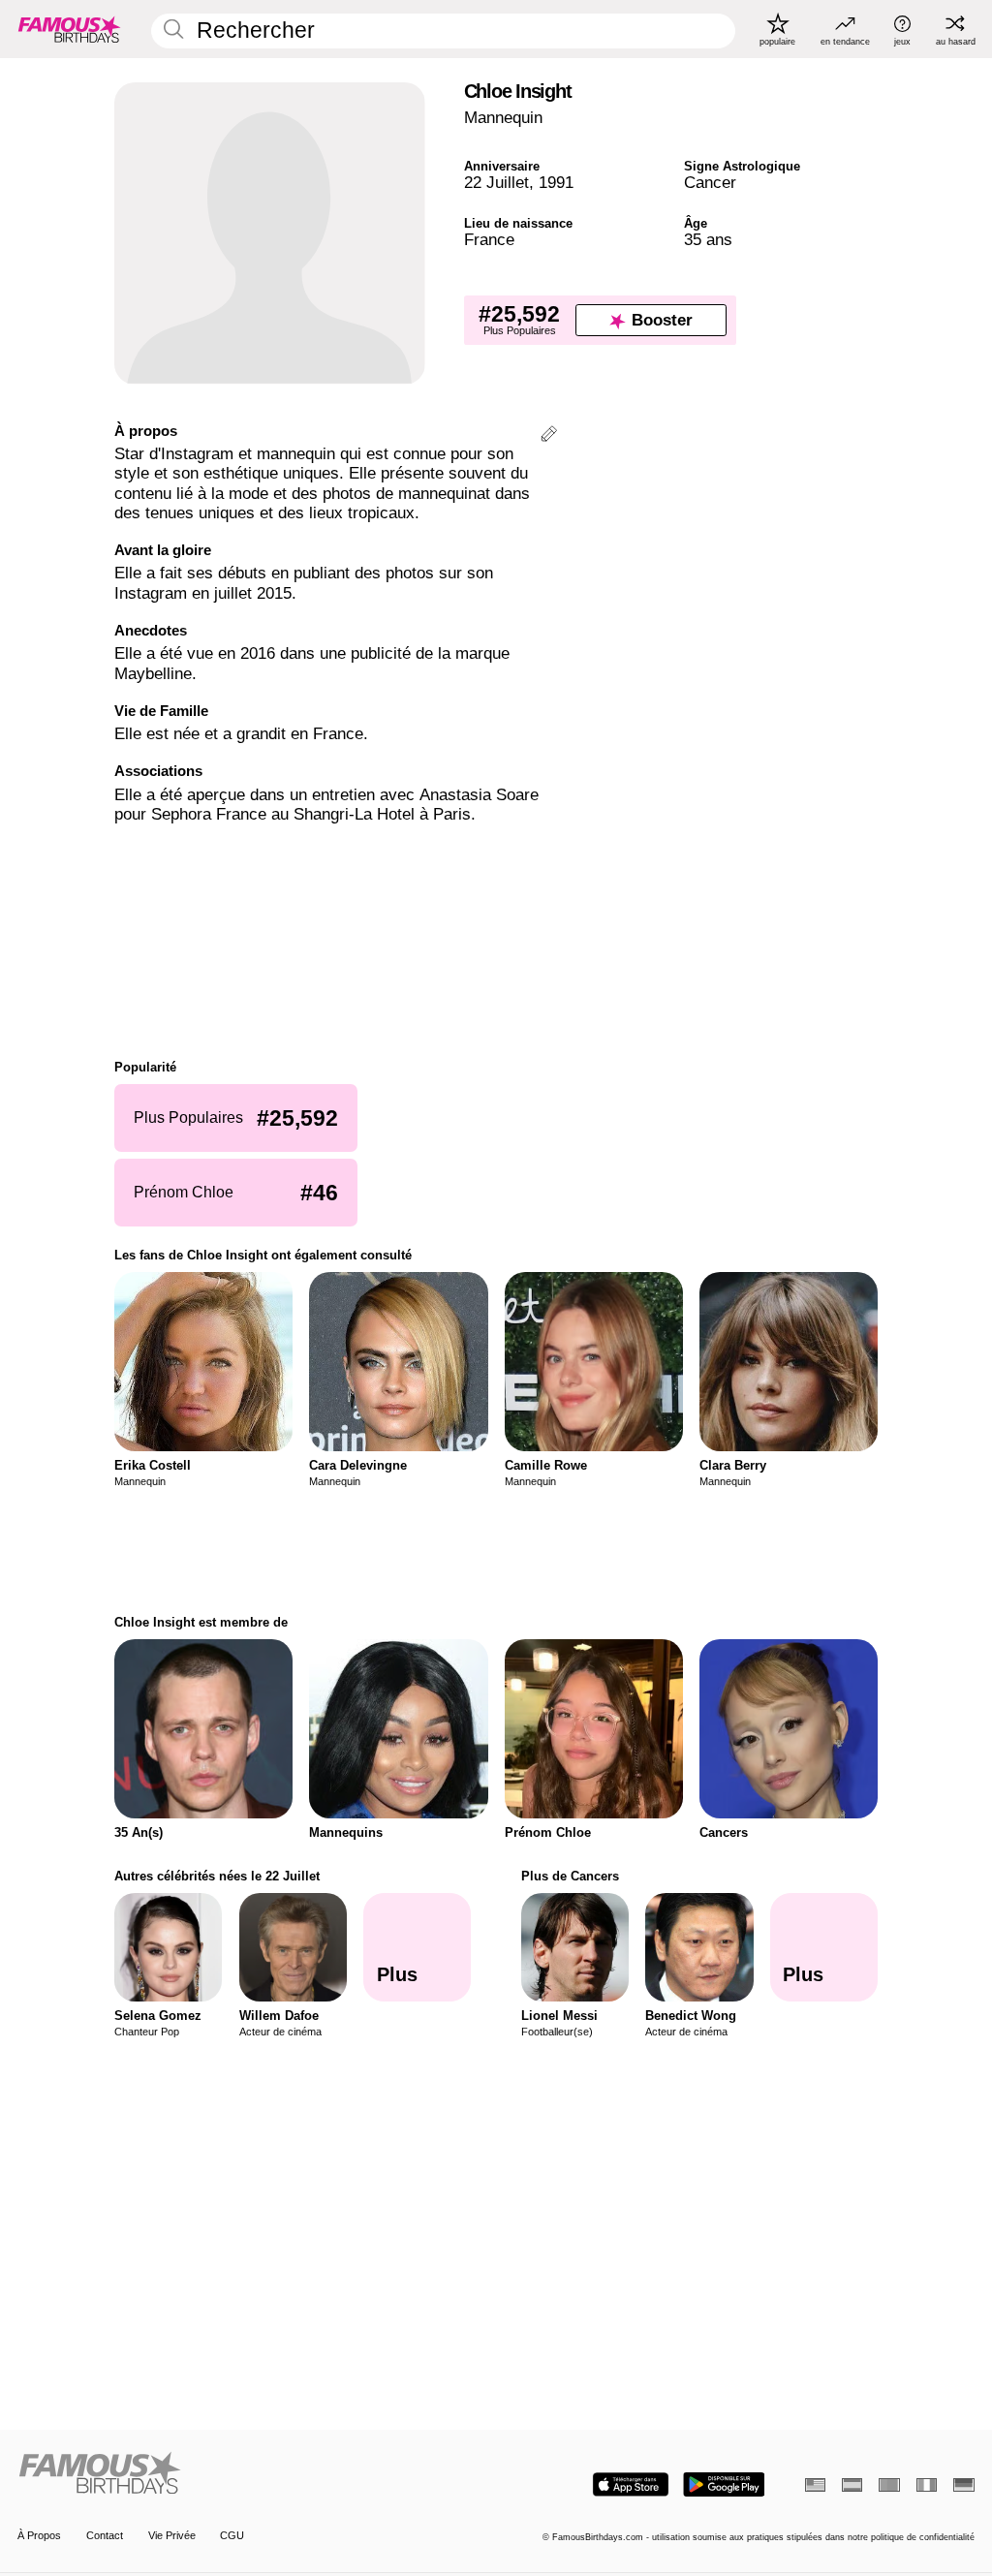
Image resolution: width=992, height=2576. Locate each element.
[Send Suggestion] (549, 436)
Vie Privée (172, 2535)
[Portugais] (889, 2485)
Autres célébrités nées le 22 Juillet (217, 1876)
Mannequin (503, 118)
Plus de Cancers (570, 1876)
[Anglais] (815, 2485)
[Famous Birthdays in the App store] (631, 2484)
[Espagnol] (852, 2485)
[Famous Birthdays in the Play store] (724, 2484)
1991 (556, 183)
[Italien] (927, 2485)
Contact (105, 2535)
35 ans (708, 240)
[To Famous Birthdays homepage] (70, 29)
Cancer (710, 183)
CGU (232, 2535)
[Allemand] (963, 2485)
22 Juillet (496, 183)
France (489, 240)
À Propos (39, 2535)
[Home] (252, 2474)
